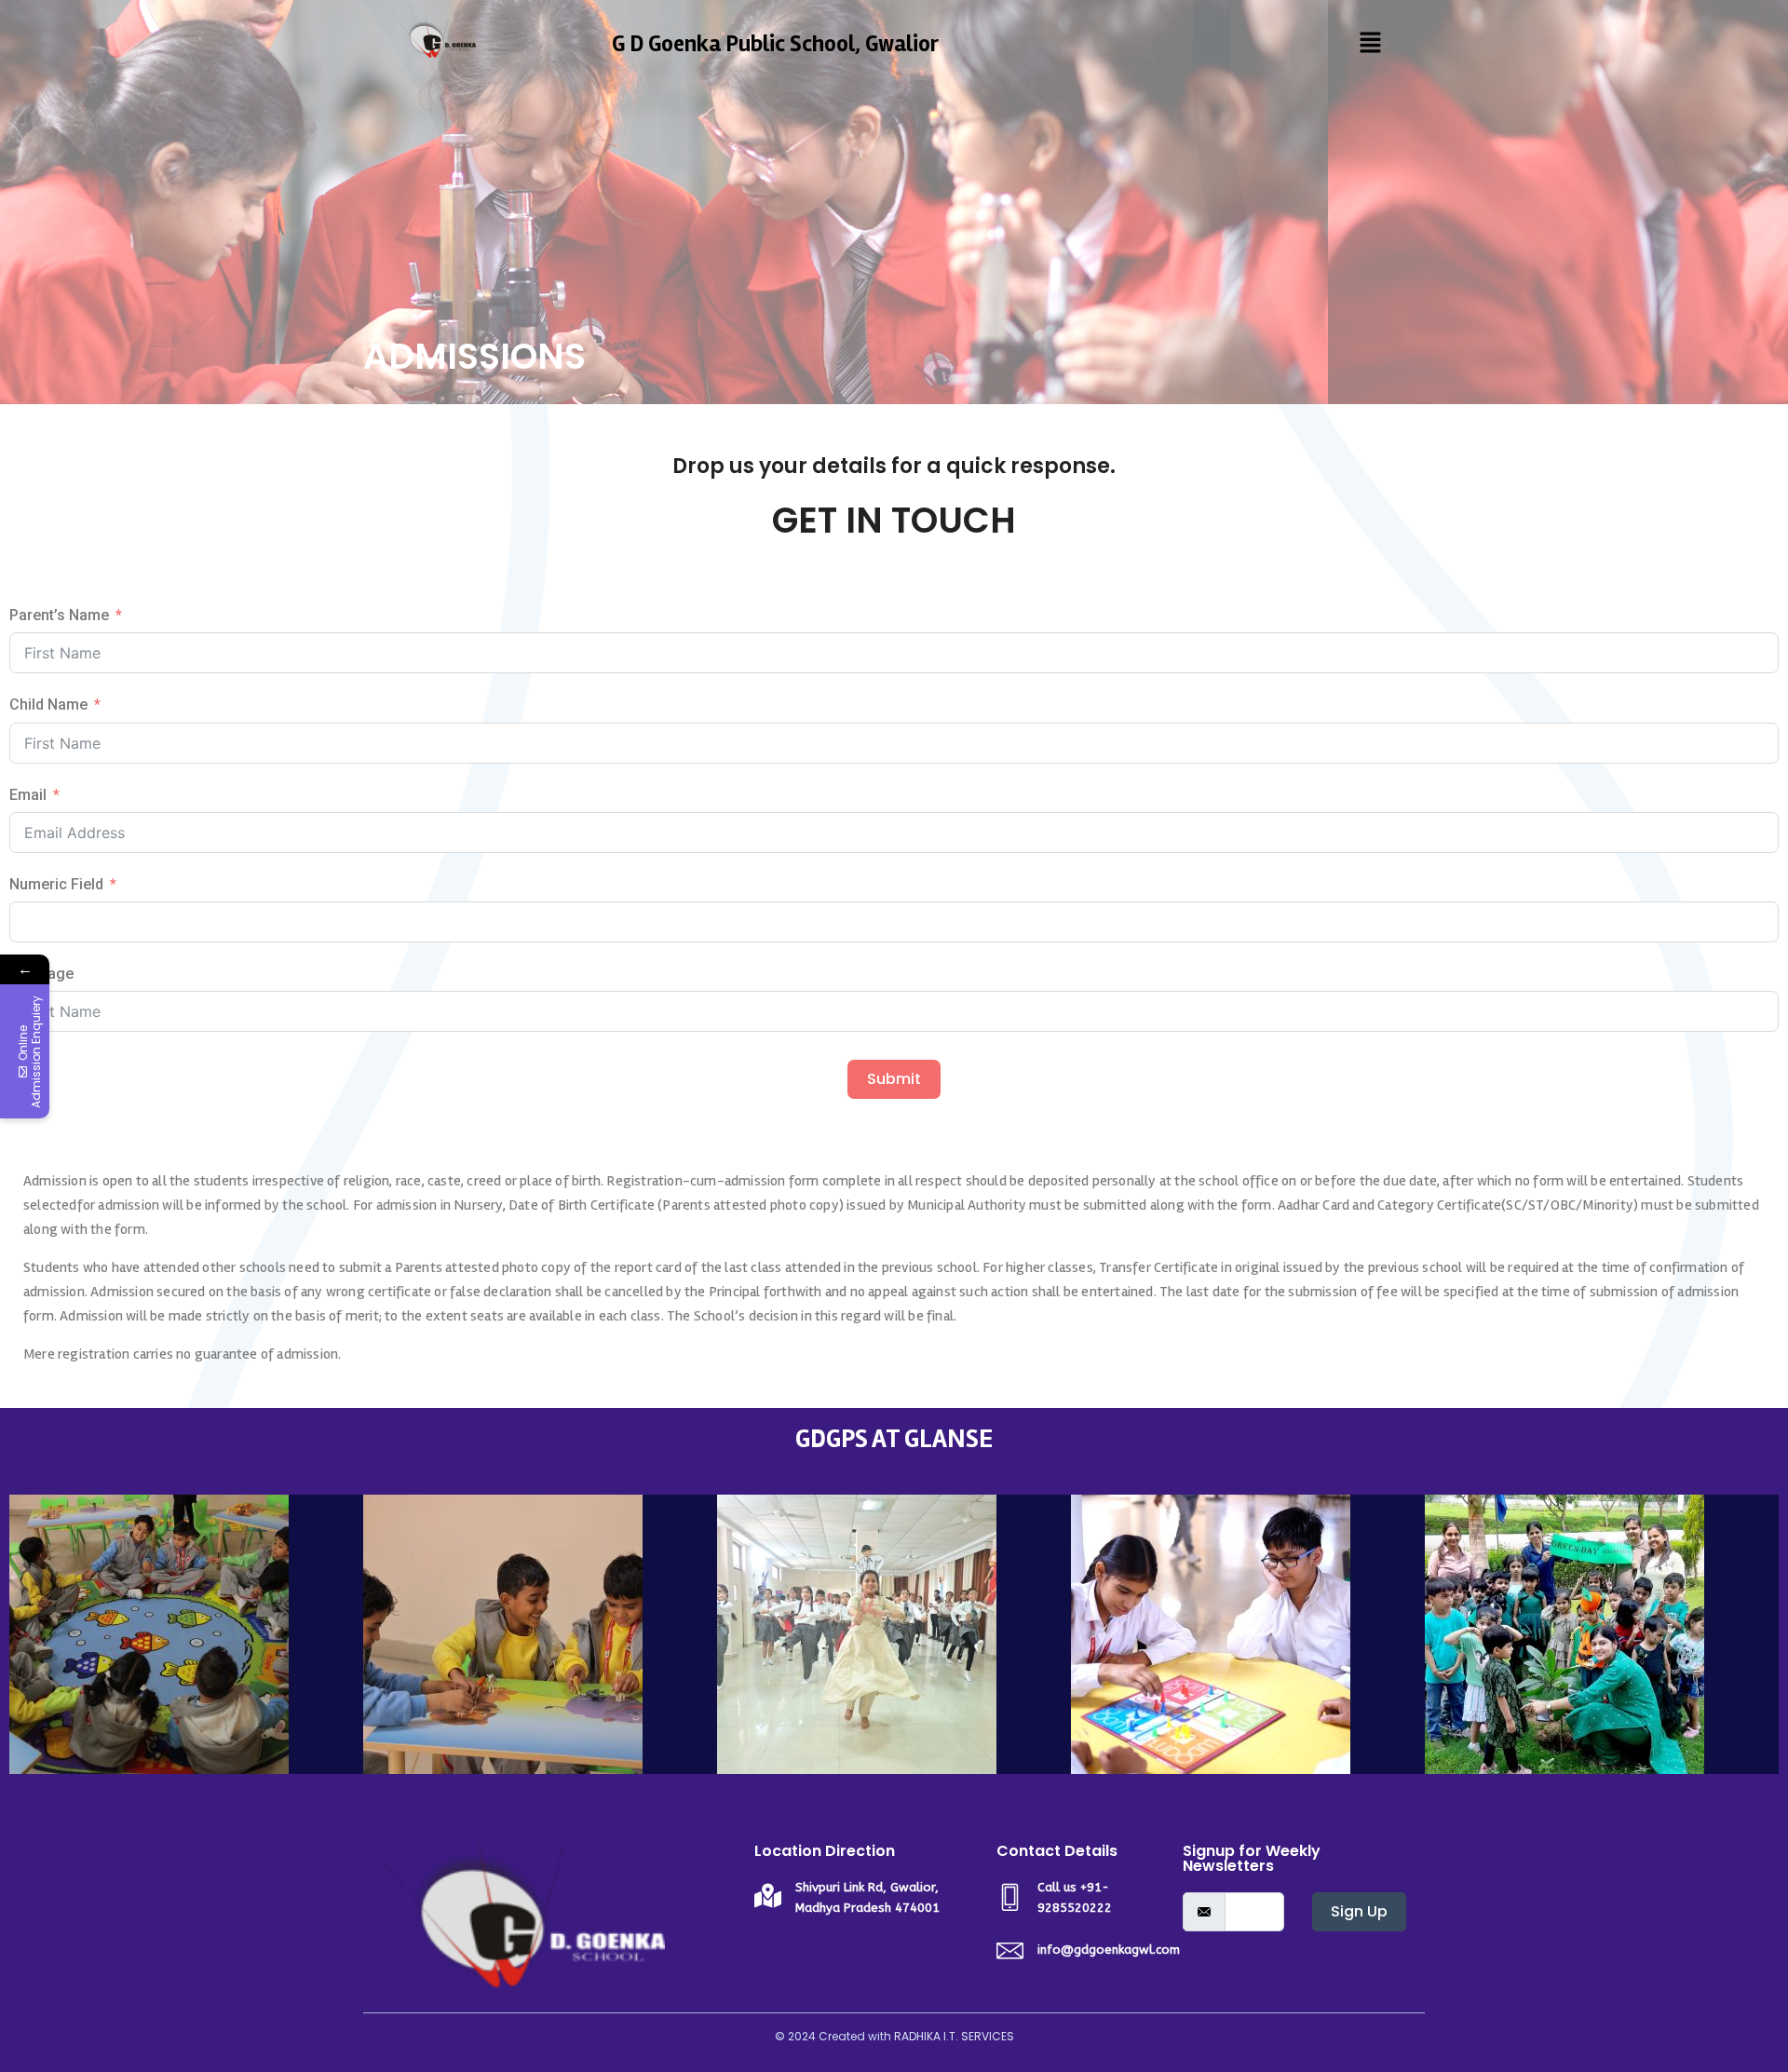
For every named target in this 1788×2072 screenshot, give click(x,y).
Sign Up (1359, 1911)
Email (28, 795)
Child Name (48, 704)
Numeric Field (56, 884)
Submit (894, 1079)
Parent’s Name (59, 615)
